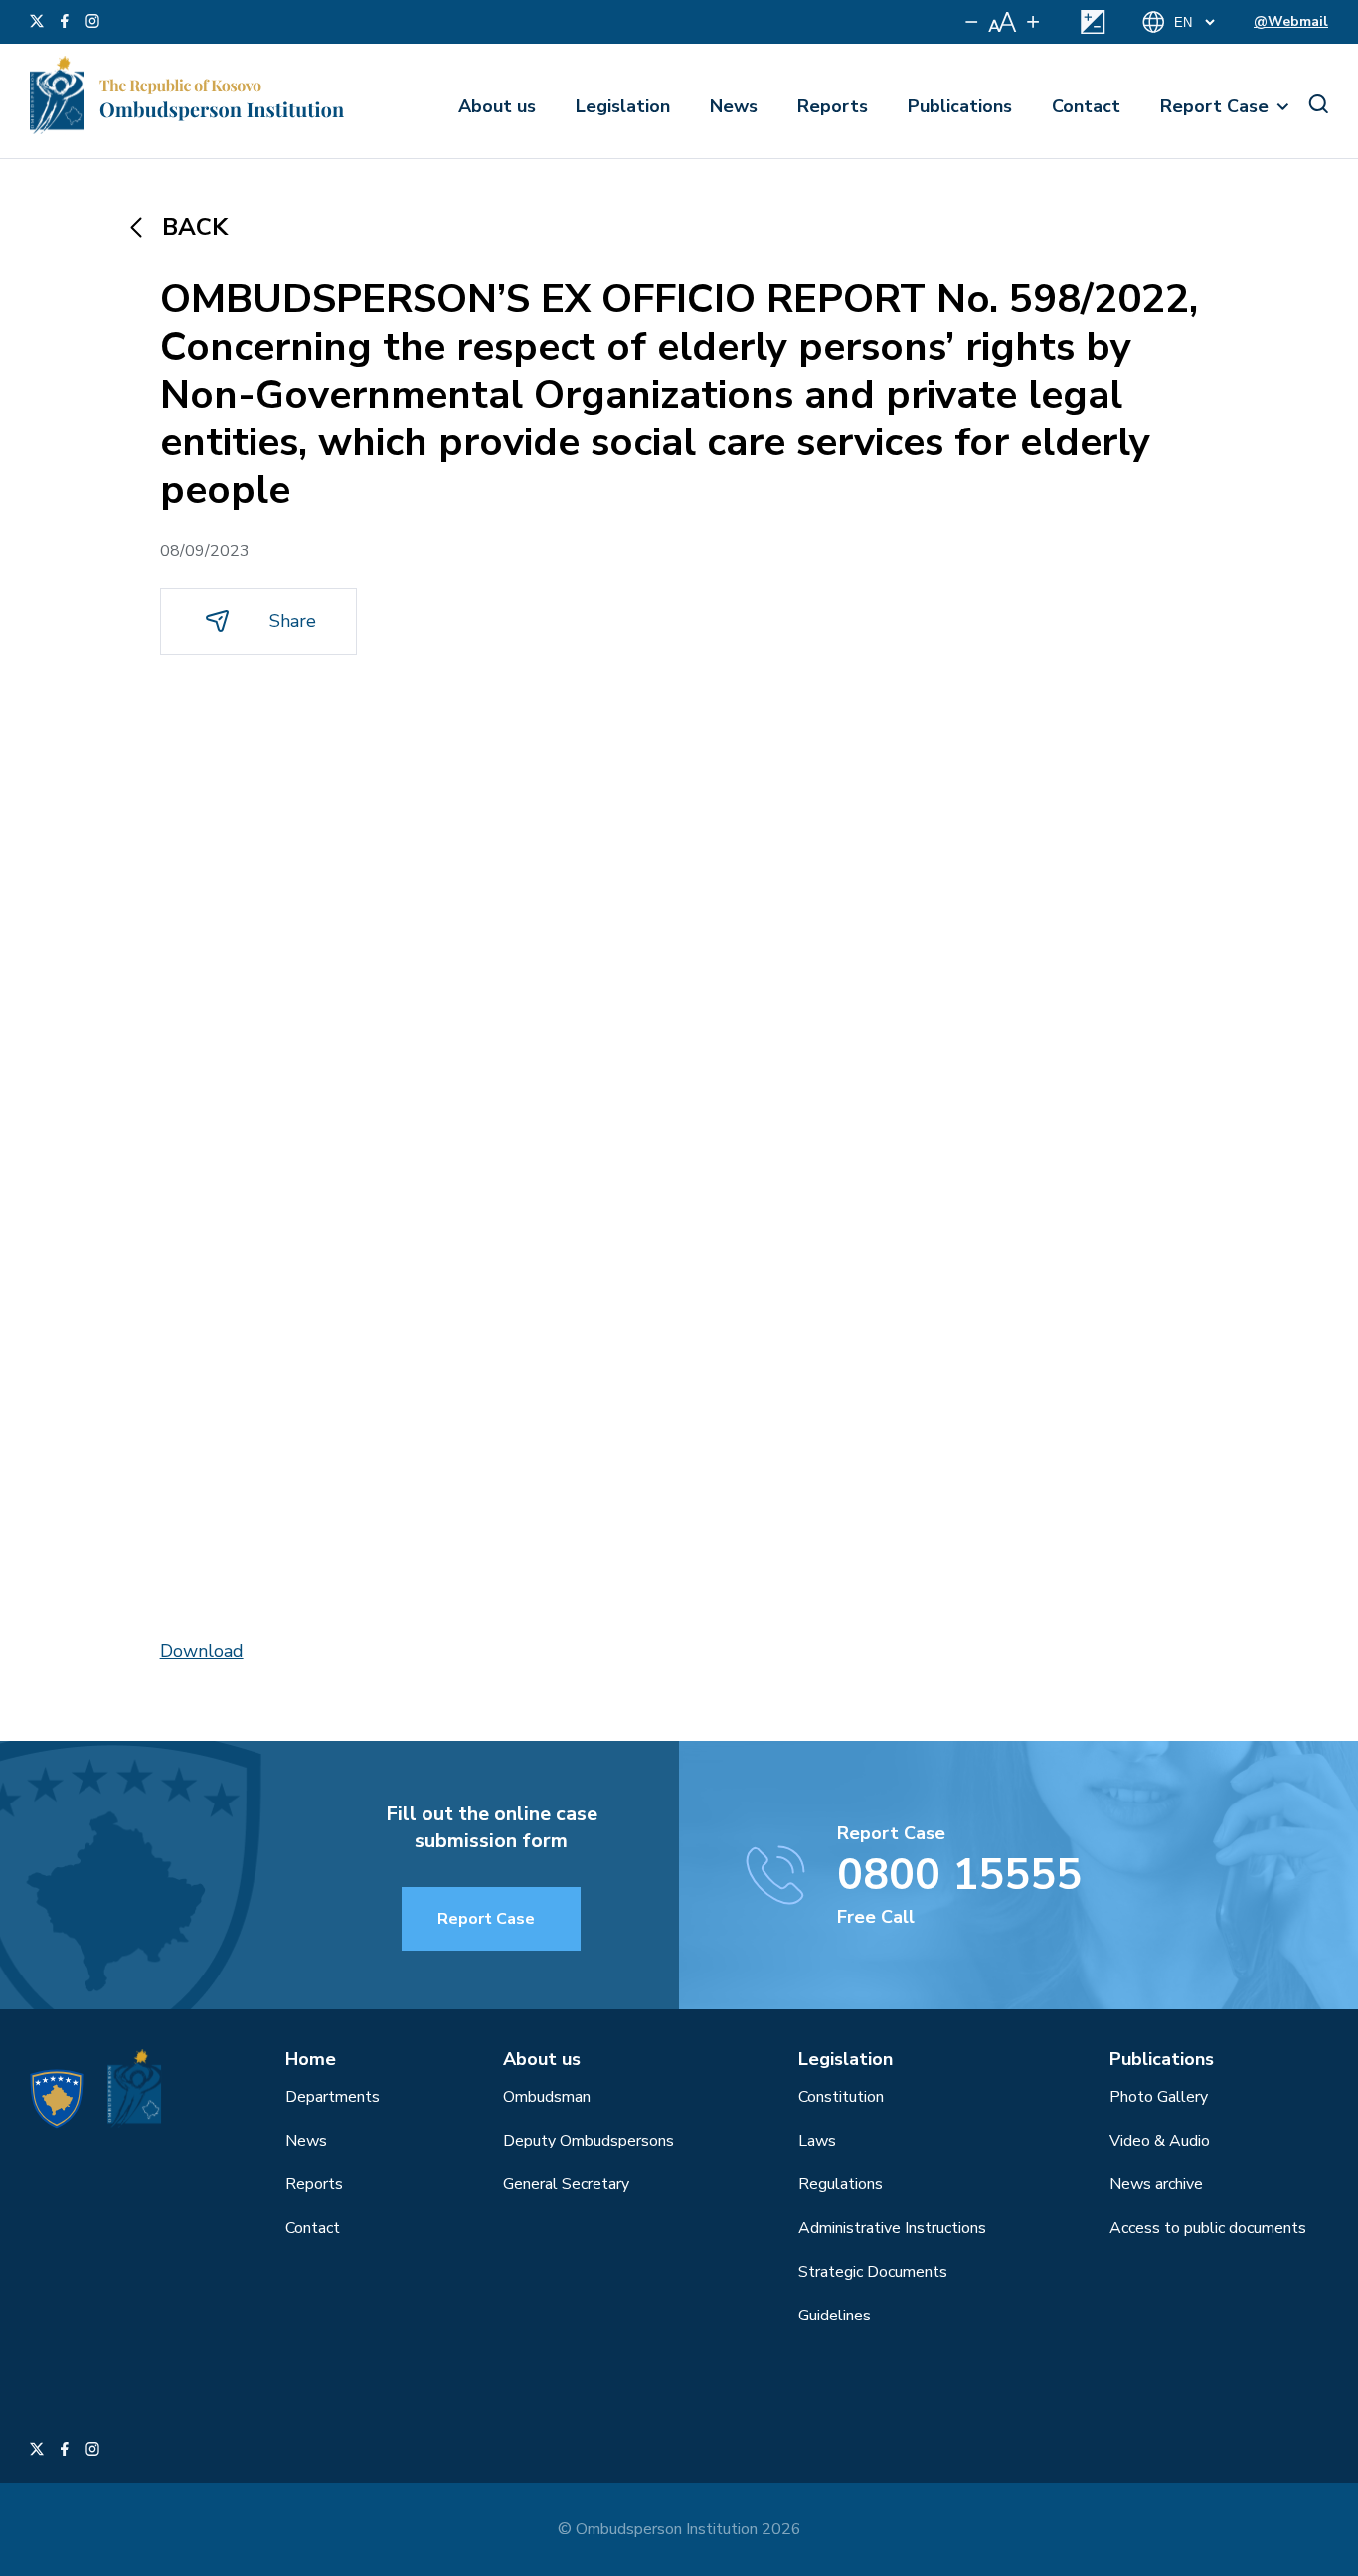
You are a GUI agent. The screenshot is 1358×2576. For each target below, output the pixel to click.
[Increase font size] (1033, 22)
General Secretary (566, 2184)
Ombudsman (547, 2097)
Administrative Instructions (892, 2228)
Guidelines (835, 2316)
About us (497, 106)
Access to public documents (1208, 2228)
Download (202, 1651)
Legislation (623, 106)
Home (311, 2059)
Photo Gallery (1159, 2097)
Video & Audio (1160, 2141)
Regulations (841, 2184)
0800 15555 (959, 1875)
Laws (817, 2141)
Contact (1086, 106)
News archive (1156, 2184)
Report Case (1214, 106)
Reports (833, 106)
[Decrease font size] (972, 22)
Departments (333, 2097)
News (734, 106)
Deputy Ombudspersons (589, 2141)
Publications (960, 106)
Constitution (841, 2097)
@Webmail (1291, 21)
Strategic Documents (873, 2272)
